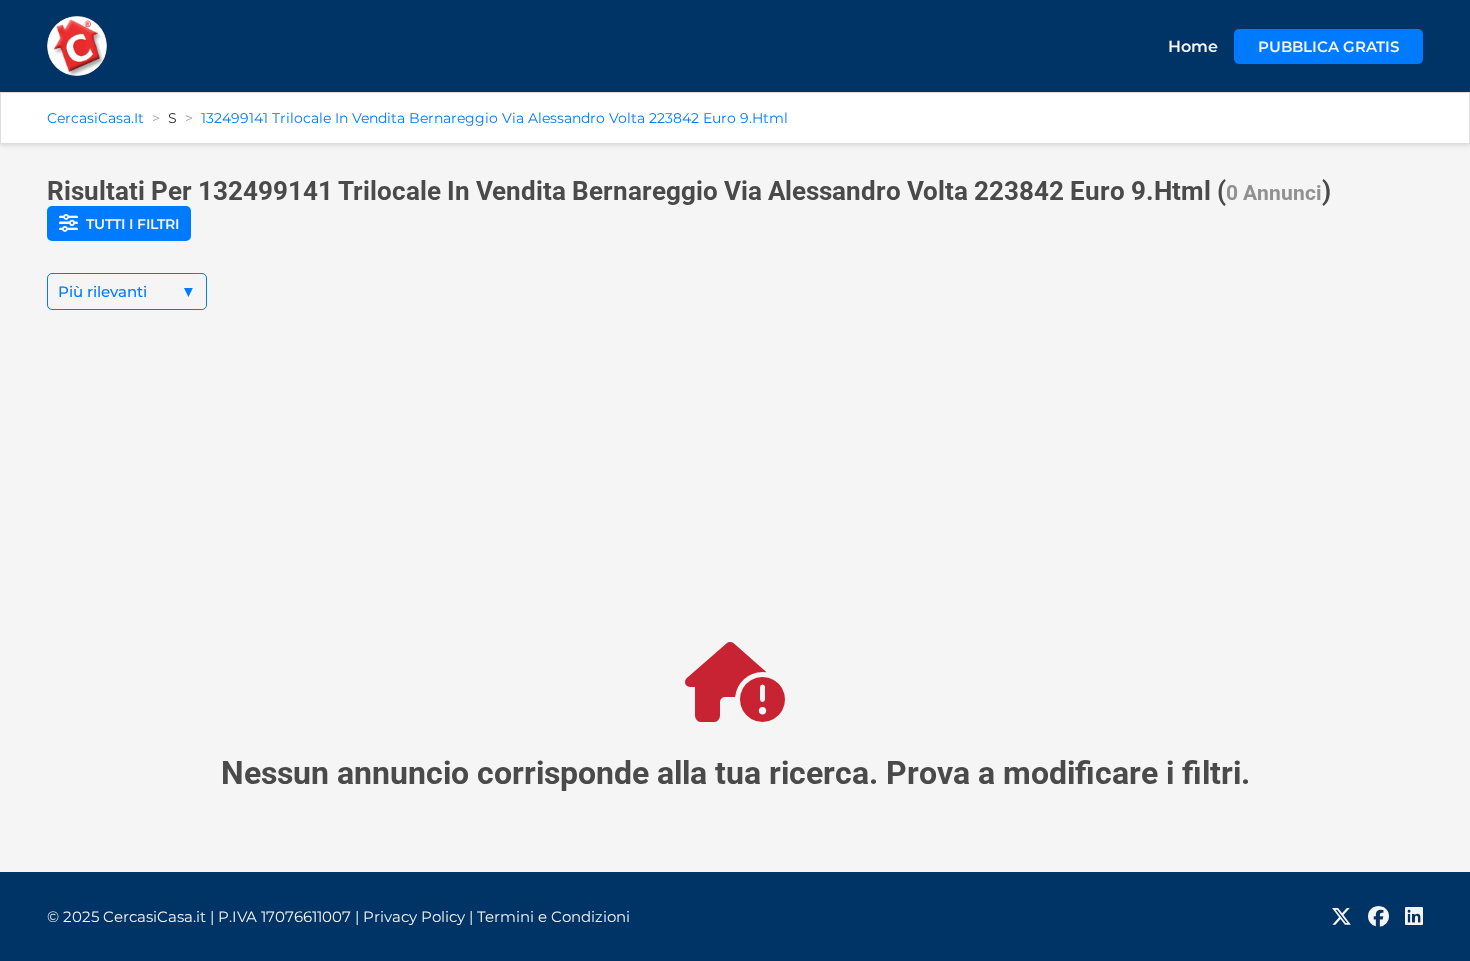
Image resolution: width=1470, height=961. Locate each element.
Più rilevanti (127, 291)
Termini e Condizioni (553, 916)
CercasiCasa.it (95, 118)
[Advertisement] (735, 492)
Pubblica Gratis (1328, 46)
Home (1193, 46)
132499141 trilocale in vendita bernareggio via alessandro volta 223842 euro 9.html (494, 118)
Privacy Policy (418, 916)
